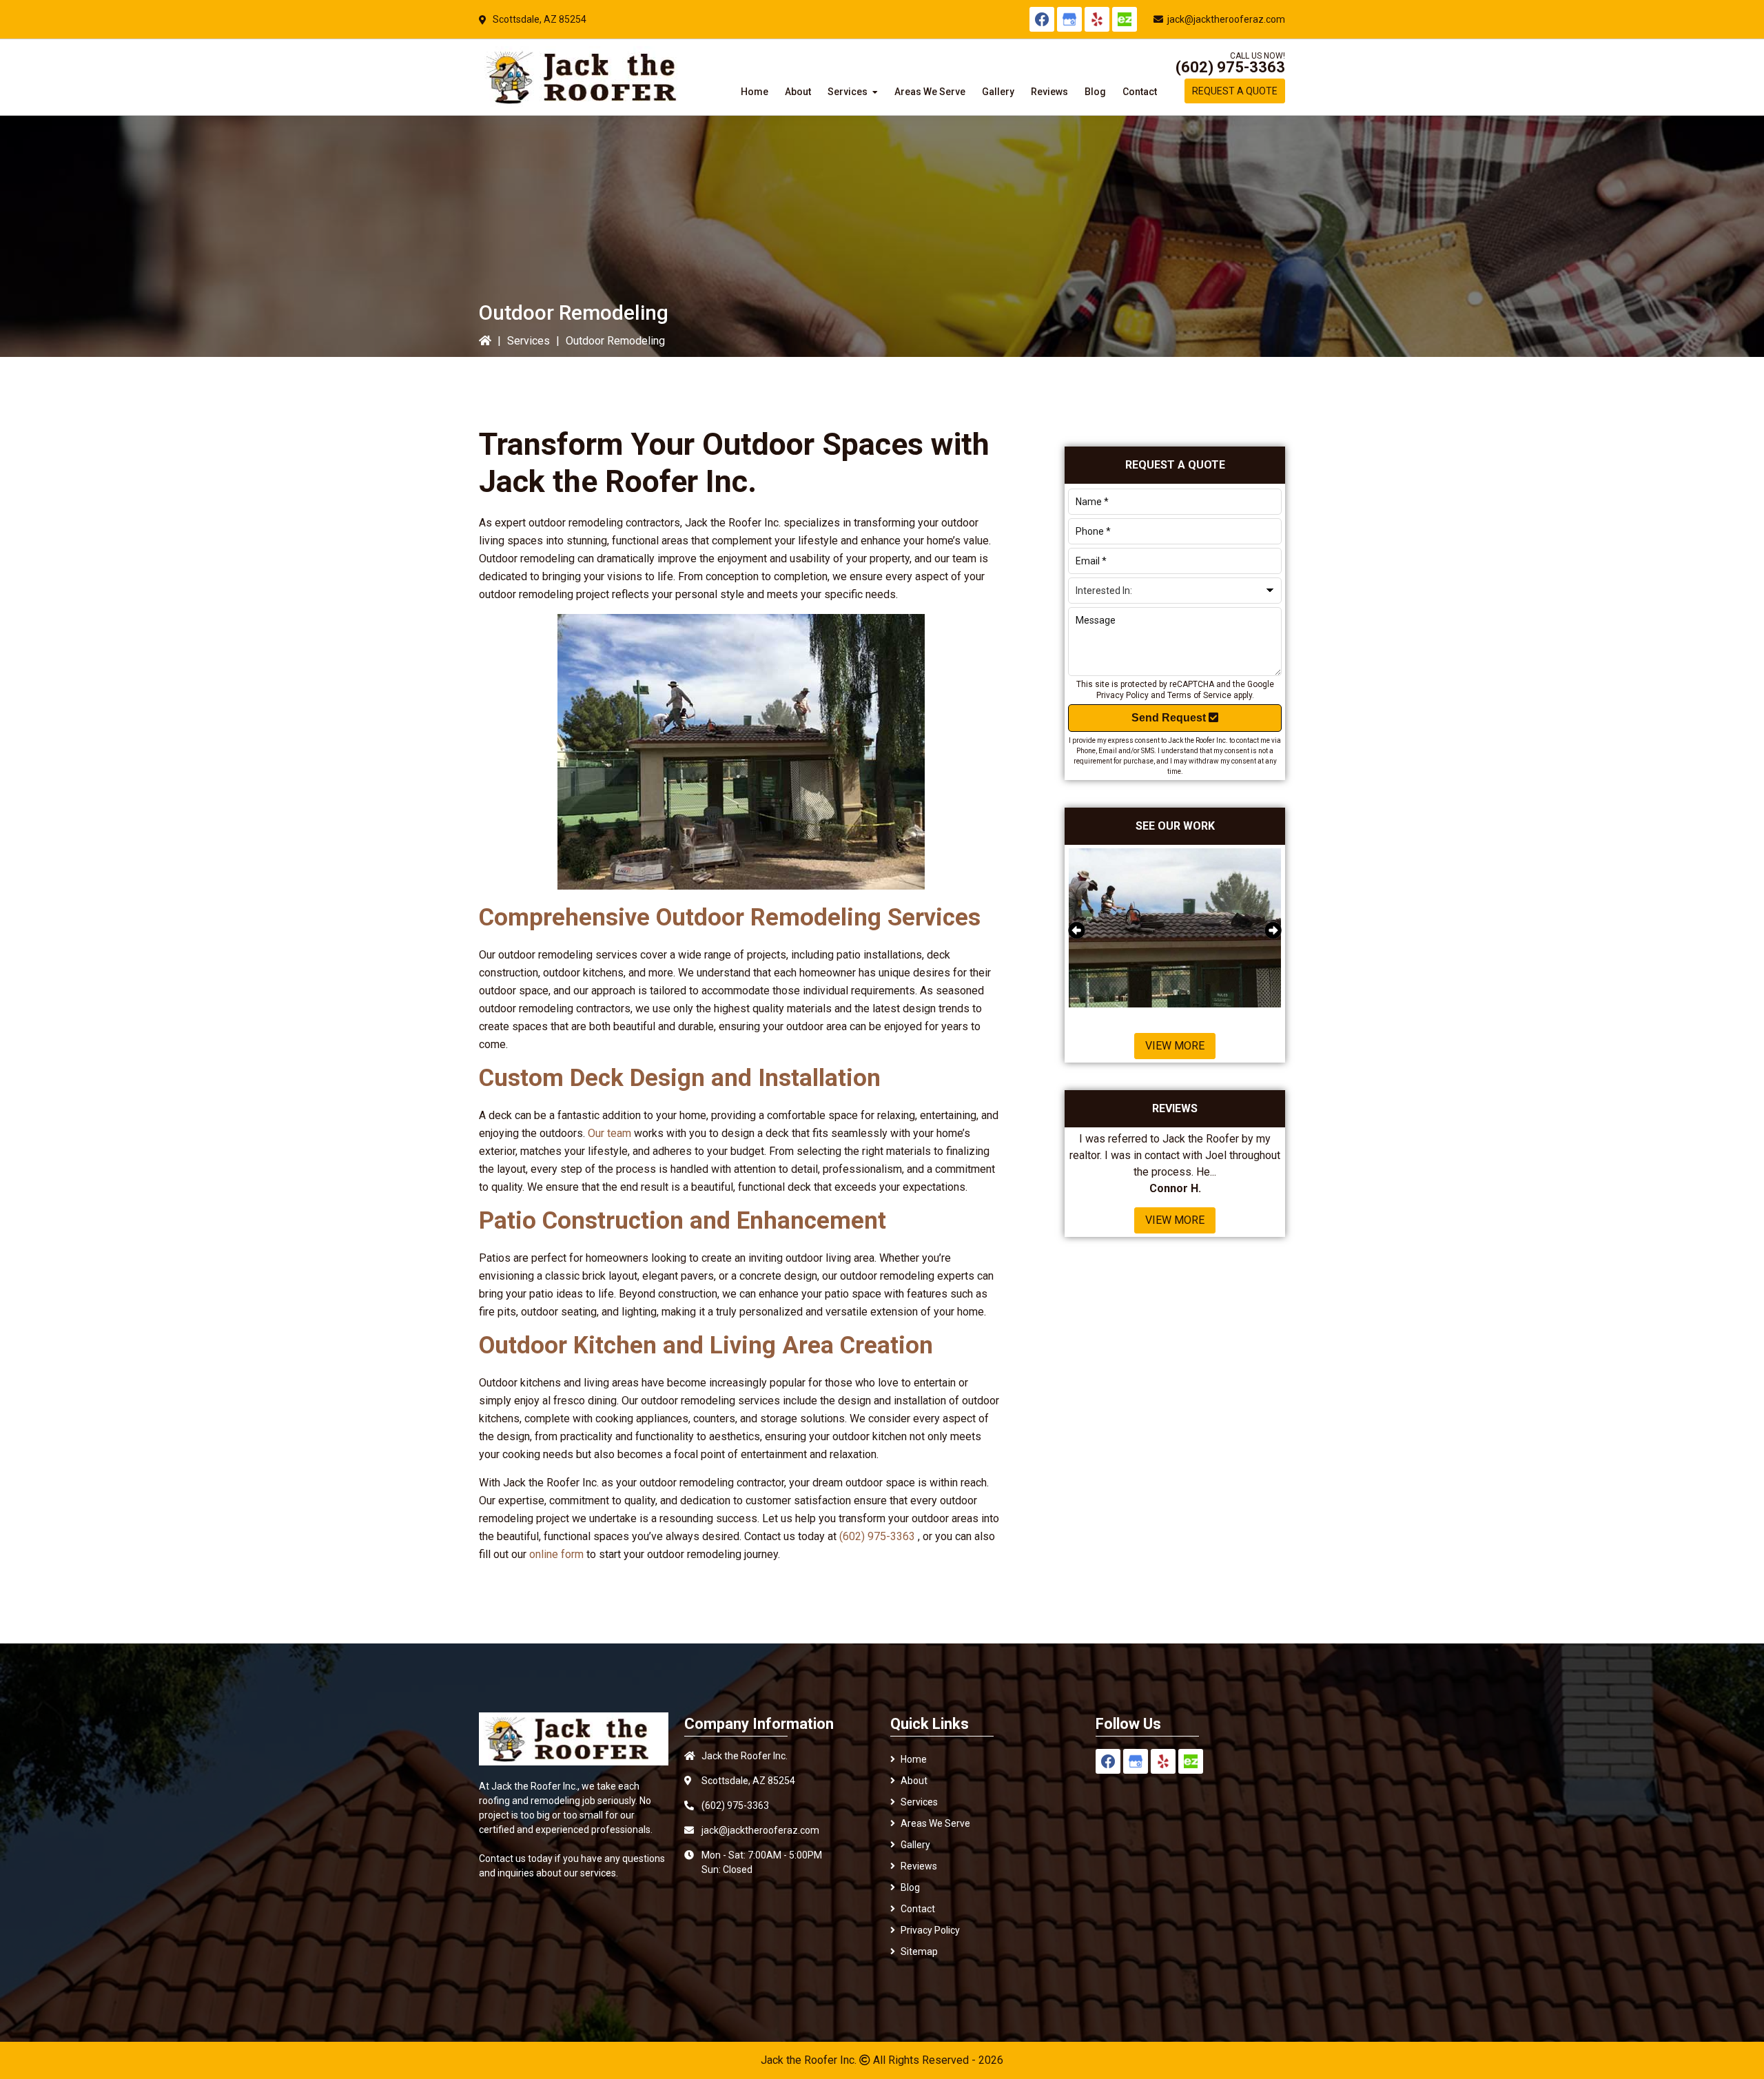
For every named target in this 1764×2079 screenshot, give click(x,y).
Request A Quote (1235, 91)
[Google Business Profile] (1069, 19)
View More (1175, 1046)
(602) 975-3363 (1230, 67)
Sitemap (919, 1952)
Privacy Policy (1122, 695)
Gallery (915, 1845)
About (914, 1781)
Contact (918, 1909)
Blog (910, 1887)
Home (914, 1759)
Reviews (919, 1866)
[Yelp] (1097, 19)
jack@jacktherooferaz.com (1226, 19)
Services (529, 341)
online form (556, 1554)
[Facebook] (1042, 19)
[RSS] (1125, 19)
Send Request (1170, 718)
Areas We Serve (935, 1823)
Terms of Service (1199, 695)
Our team (609, 1133)
